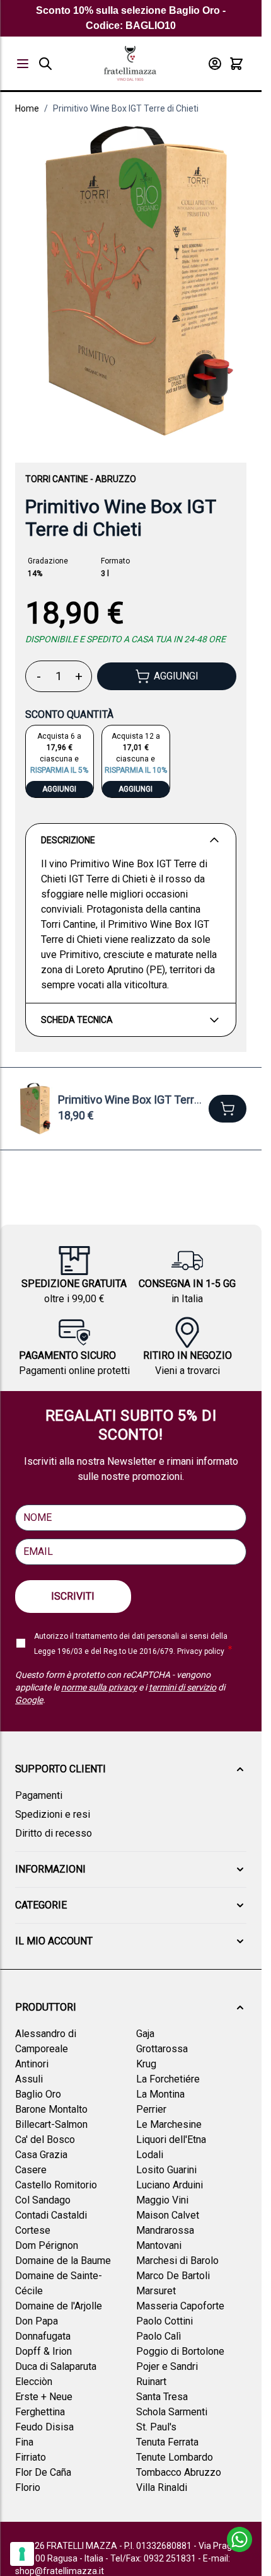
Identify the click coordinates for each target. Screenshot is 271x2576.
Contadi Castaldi (51, 2215)
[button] (131, 1769)
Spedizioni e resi (53, 1814)
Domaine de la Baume (63, 2261)
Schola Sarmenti (172, 2412)
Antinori (32, 2064)
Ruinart (151, 2382)
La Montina (160, 2094)
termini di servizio (182, 1687)
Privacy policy (201, 1651)
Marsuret (156, 2291)
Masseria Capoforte (180, 2306)
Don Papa (37, 2321)
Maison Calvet (168, 2215)
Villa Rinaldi (162, 2487)
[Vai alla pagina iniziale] (130, 63)
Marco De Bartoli (173, 2276)
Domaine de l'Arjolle (59, 2306)
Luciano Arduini (170, 2185)
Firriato (31, 2457)
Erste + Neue (44, 2397)
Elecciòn (34, 2382)
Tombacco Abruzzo (179, 2472)
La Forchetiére (168, 2079)
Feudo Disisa (44, 2427)
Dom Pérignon (47, 2245)
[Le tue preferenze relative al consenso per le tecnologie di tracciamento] (22, 2554)
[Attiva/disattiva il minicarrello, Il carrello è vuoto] (236, 64)
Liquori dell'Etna (171, 2140)
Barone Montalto (51, 2109)
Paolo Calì (159, 2336)
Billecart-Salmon (51, 2124)
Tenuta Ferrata (167, 2442)
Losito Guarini (166, 2170)
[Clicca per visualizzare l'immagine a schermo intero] (131, 281)
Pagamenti (39, 1795)
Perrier (151, 2109)
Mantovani (159, 2245)
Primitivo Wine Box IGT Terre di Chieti (126, 108)
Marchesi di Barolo (177, 2261)
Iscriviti (73, 1596)
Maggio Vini (162, 2200)
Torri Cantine (57, 479)
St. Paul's (156, 2427)
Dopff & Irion (43, 2351)
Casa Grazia (41, 2155)
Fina (24, 2442)
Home (27, 108)
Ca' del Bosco (45, 2140)
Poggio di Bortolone (180, 2351)
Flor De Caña (43, 2472)
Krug (146, 2064)
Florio (28, 2487)
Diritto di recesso (54, 1833)
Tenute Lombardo (175, 2457)
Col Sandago (43, 2200)
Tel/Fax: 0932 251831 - (157, 2558)
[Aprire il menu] (23, 64)
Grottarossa (162, 2049)
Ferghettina (40, 2412)
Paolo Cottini (164, 2321)
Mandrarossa (165, 2230)
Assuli (29, 2079)
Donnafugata (43, 2336)
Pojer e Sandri (167, 2366)
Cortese (33, 2230)
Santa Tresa (162, 2397)
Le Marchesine (169, 2124)
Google (29, 1700)
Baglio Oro (38, 2094)
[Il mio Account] (215, 64)
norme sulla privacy (99, 1687)
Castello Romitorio (56, 2185)
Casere (31, 2170)
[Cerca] (45, 64)
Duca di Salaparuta (56, 2366)
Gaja (145, 2034)
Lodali (150, 2155)
